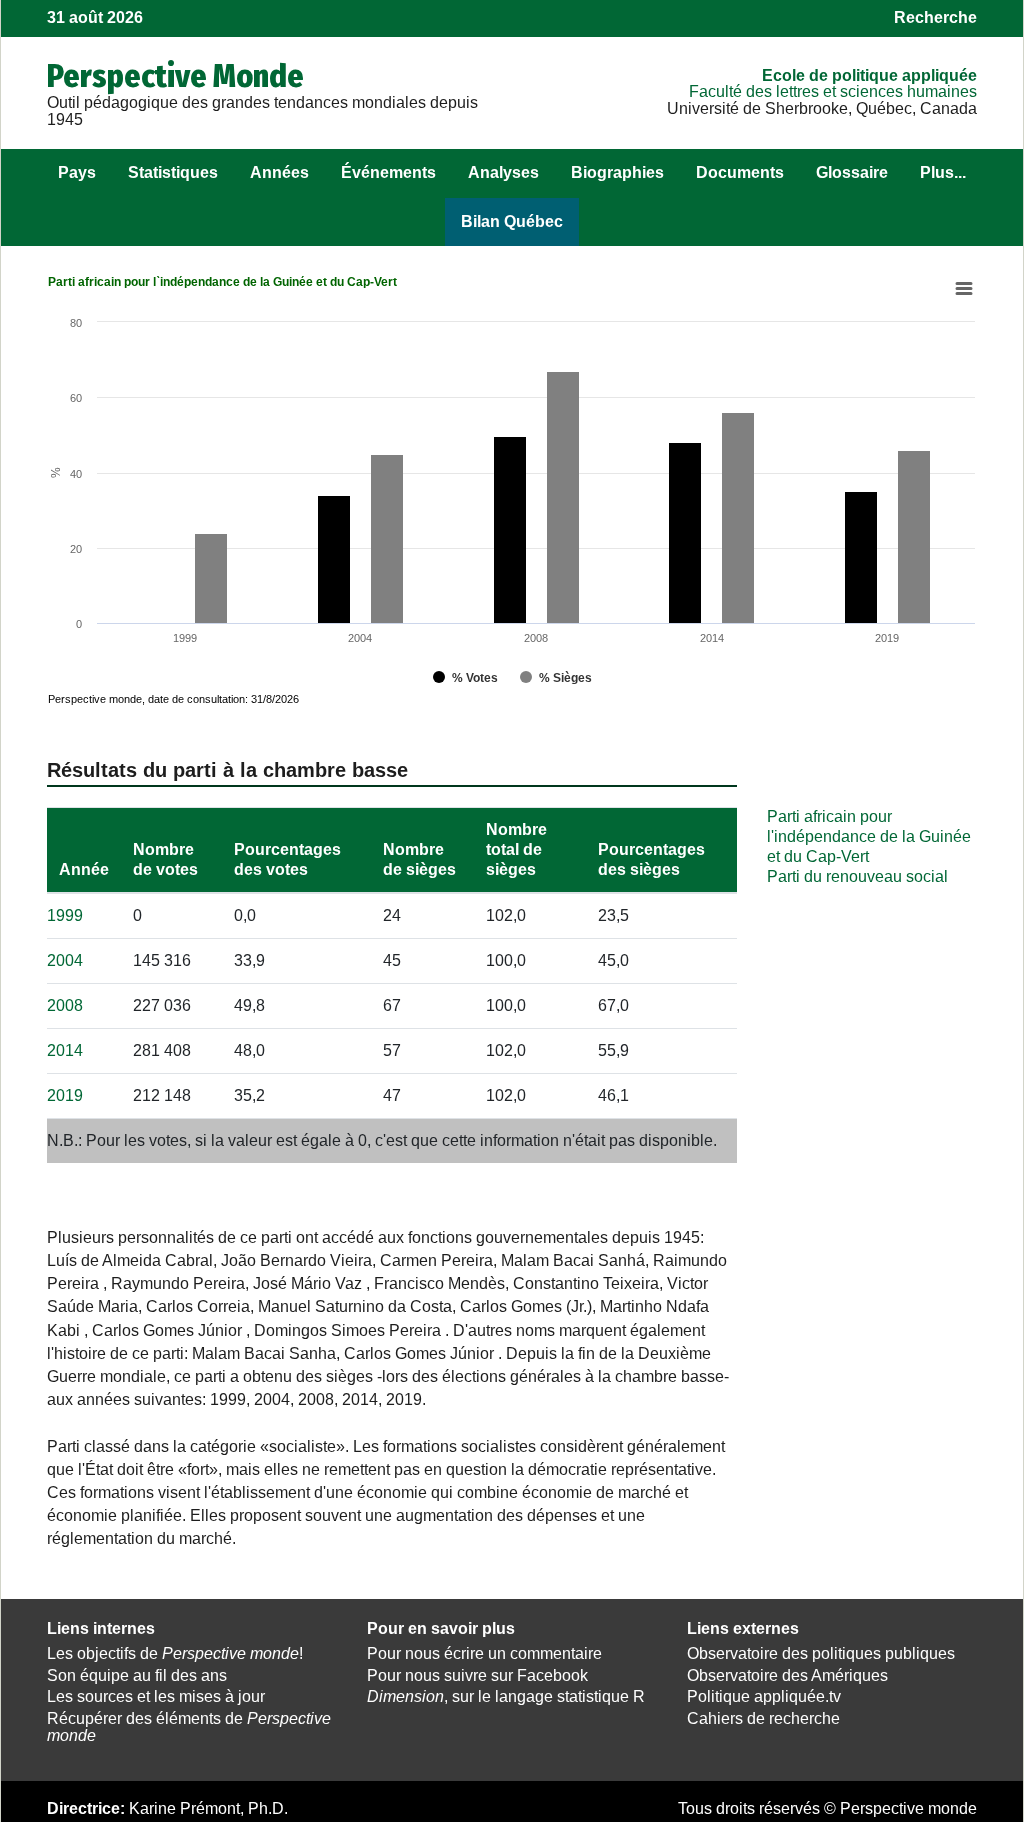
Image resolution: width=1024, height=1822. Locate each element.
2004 (65, 960)
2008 (65, 1005)
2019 (65, 1095)
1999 (65, 915)
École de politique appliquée (869, 75)
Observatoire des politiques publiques (821, 1653)
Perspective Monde (175, 76)
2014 (65, 1050)
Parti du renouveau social (857, 876)
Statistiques (173, 172)
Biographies (617, 172)
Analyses (503, 172)
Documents (740, 172)
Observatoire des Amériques (787, 1675)
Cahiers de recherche (763, 1718)
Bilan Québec (512, 221)
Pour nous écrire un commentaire (484, 1653)
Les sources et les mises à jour (156, 1696)
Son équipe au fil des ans (137, 1675)
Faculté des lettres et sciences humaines (833, 91)
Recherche (935, 17)
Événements (388, 172)
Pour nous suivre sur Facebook (477, 1675)
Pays (77, 172)
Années (279, 172)
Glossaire (852, 172)
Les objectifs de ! (175, 1653)
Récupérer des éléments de (189, 1727)
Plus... (943, 172)
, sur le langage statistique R (506, 1696)
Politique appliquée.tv (764, 1696)
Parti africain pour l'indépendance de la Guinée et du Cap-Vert (869, 836)
